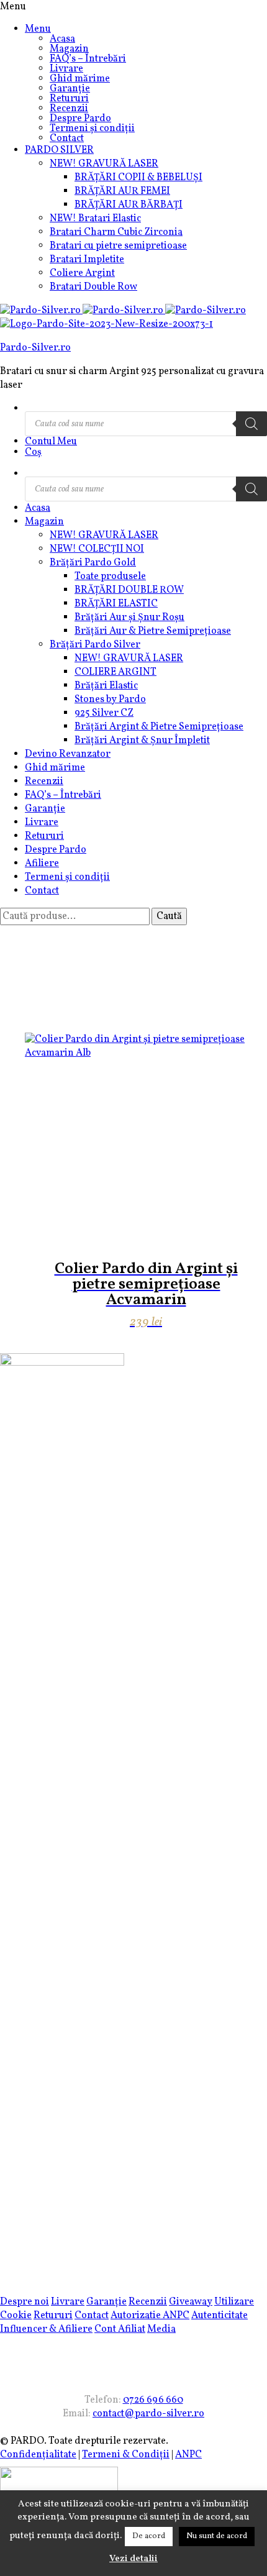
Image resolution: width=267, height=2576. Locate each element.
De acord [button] (149, 2536)
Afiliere (42, 864)
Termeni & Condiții (126, 2455)
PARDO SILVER (59, 150)
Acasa (62, 39)
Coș (33, 452)
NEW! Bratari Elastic (95, 219)
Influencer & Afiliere (46, 2329)
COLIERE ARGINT (115, 672)
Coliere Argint (82, 273)
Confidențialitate (38, 2455)
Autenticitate (219, 2316)
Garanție (70, 89)
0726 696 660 (153, 2400)
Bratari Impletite (87, 260)
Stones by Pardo (110, 700)
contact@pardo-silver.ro (148, 2414)
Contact (67, 139)
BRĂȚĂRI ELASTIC (116, 604)
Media (161, 2329)
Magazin (69, 49)
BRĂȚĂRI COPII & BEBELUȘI (138, 178)
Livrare (66, 69)
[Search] (251, 424)
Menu (38, 29)
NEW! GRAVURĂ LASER (104, 164)
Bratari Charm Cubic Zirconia (116, 232)
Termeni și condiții (92, 129)
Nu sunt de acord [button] (217, 2536)
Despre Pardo (80, 119)
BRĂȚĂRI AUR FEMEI (122, 191)
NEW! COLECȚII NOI (97, 549)
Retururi (69, 99)
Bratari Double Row (93, 287)
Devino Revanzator (68, 754)
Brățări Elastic (106, 686)
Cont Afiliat (120, 2329)
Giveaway (191, 2302)
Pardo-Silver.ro (35, 348)
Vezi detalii (133, 2559)
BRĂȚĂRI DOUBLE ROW (129, 590)
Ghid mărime (80, 79)
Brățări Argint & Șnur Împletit (142, 741)
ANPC (188, 2455)
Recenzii (69, 109)
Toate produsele (110, 577)
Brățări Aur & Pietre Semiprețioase (153, 631)
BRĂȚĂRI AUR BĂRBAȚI (129, 205)
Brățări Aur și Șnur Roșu (129, 618)
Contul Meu (51, 442)
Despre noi (25, 2302)
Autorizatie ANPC (150, 2316)
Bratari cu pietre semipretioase (118, 246)
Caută (169, 916)
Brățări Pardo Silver (95, 645)
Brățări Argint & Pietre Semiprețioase (159, 727)
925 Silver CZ (104, 713)
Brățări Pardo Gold (93, 563)
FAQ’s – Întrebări (88, 59)
